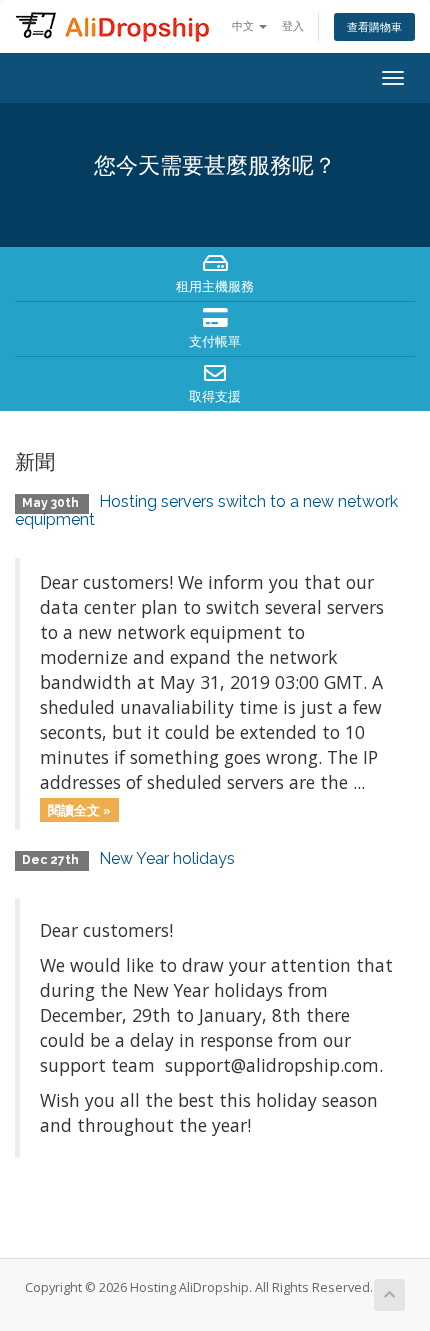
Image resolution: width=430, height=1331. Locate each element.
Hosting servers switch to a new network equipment (206, 510)
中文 (244, 25)
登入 (293, 25)
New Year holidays (167, 858)
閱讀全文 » (79, 809)
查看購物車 (374, 26)
